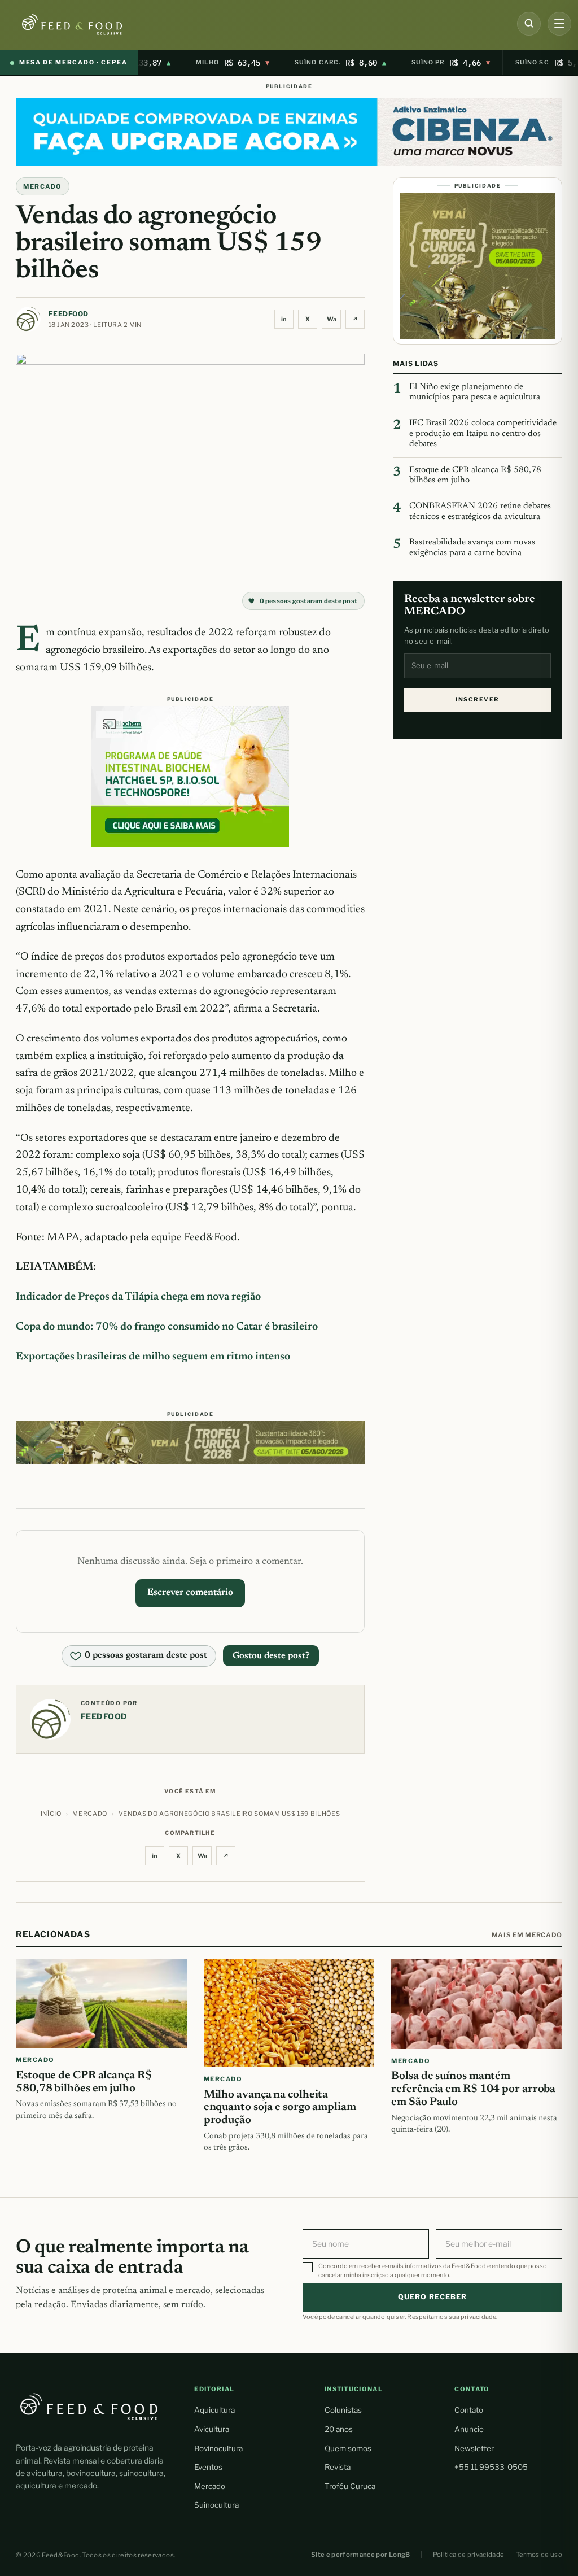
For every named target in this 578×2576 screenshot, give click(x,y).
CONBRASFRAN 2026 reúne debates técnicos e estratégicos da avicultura (480, 512)
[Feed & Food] (91, 25)
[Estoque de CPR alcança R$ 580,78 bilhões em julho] (101, 2004)
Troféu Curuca (350, 2486)
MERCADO (43, 186)
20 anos (339, 2429)
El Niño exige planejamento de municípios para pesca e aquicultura (475, 393)
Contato (469, 2410)
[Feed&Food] (89, 2406)
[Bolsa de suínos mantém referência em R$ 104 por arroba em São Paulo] (477, 2004)
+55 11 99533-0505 (491, 2467)
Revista (338, 2467)
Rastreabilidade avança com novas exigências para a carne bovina (472, 548)
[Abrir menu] (559, 24)
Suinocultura (216, 2505)
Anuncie (469, 2429)
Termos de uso (539, 2555)
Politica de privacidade (469, 2555)
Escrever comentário (190, 1593)
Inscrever (477, 699)
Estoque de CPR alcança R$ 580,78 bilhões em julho (475, 476)
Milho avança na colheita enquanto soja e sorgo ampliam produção (280, 2108)
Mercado (210, 2486)
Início (51, 1814)
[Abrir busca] (529, 24)
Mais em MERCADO (527, 1935)
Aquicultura (214, 2410)
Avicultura (212, 2429)
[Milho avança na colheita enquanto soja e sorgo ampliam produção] (289, 2013)
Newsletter (474, 2448)
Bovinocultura (218, 2448)
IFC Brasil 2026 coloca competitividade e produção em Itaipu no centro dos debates (483, 434)
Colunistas (343, 2410)
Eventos (208, 2467)
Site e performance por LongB (361, 2555)
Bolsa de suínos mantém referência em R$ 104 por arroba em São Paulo (473, 2089)
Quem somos (348, 2448)
